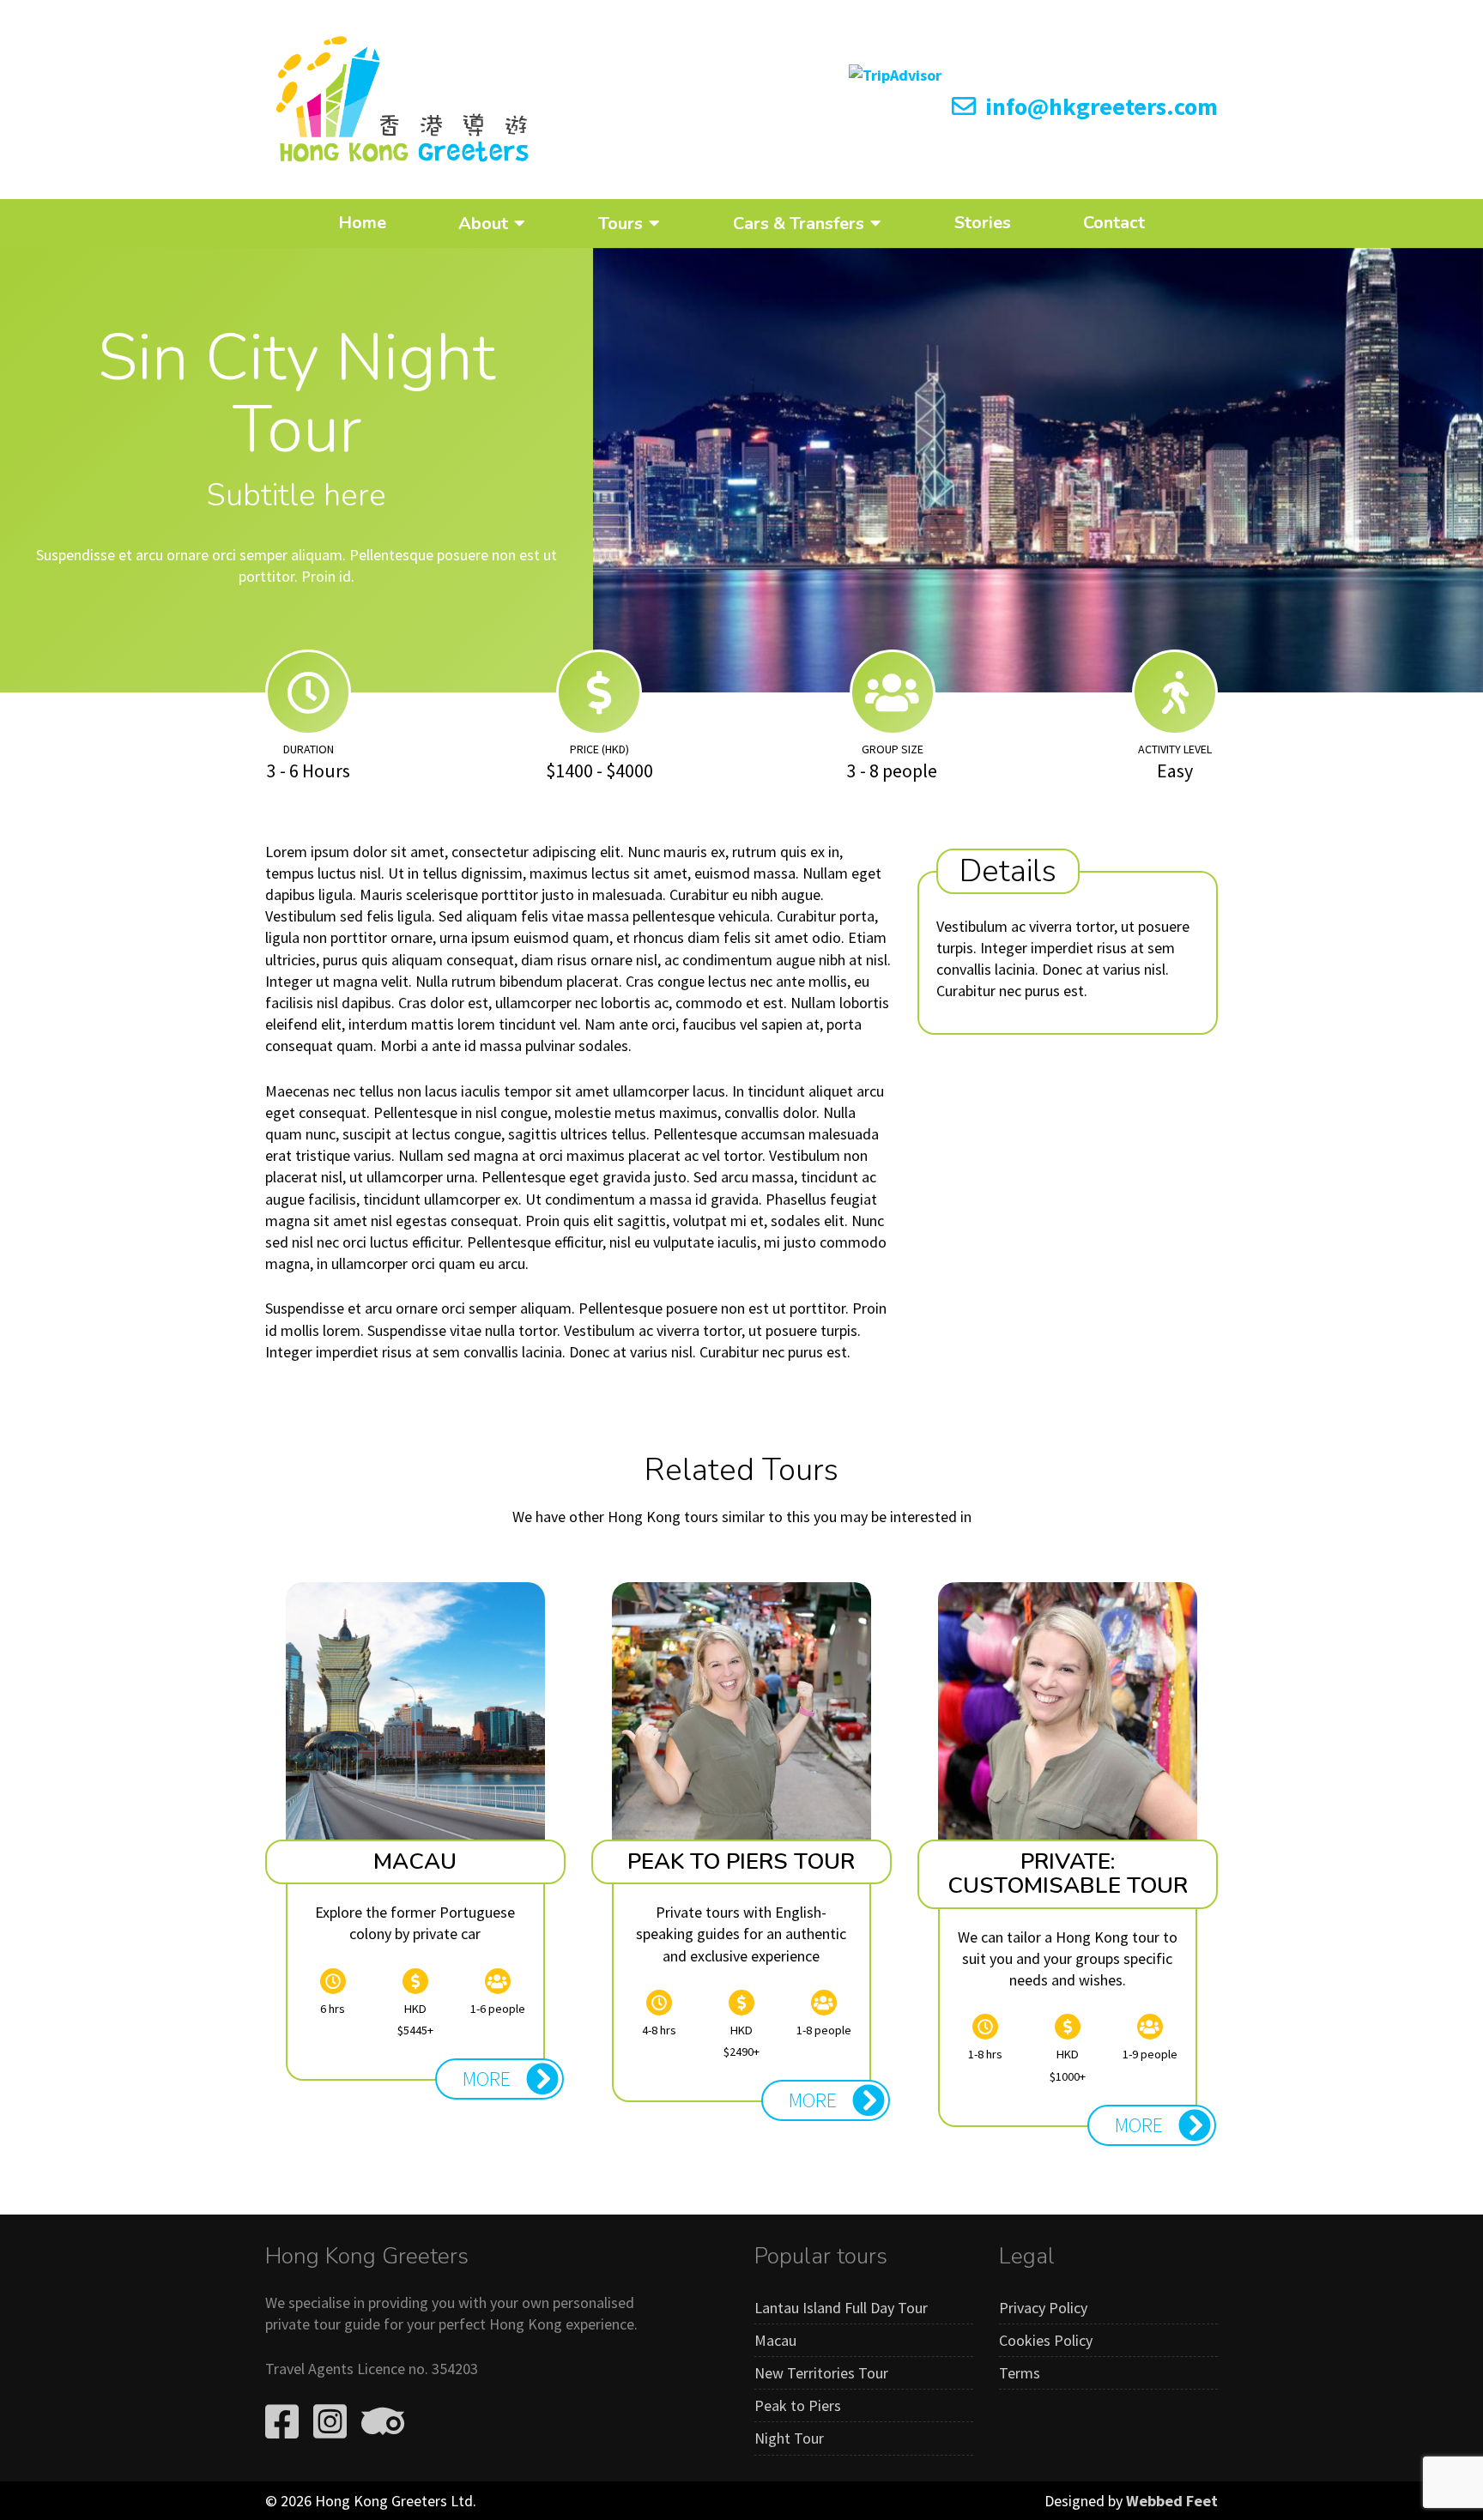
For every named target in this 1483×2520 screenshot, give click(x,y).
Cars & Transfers (799, 223)
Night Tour (789, 2438)
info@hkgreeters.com (1099, 106)
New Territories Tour (821, 2373)
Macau (775, 2340)
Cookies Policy (1046, 2340)
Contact (1114, 223)
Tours (620, 223)
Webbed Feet (1172, 2501)
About (483, 223)
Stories (983, 223)
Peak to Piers (798, 2405)
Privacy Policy (1043, 2308)
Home (362, 223)
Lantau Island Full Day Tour (841, 2308)
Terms (1020, 2373)
